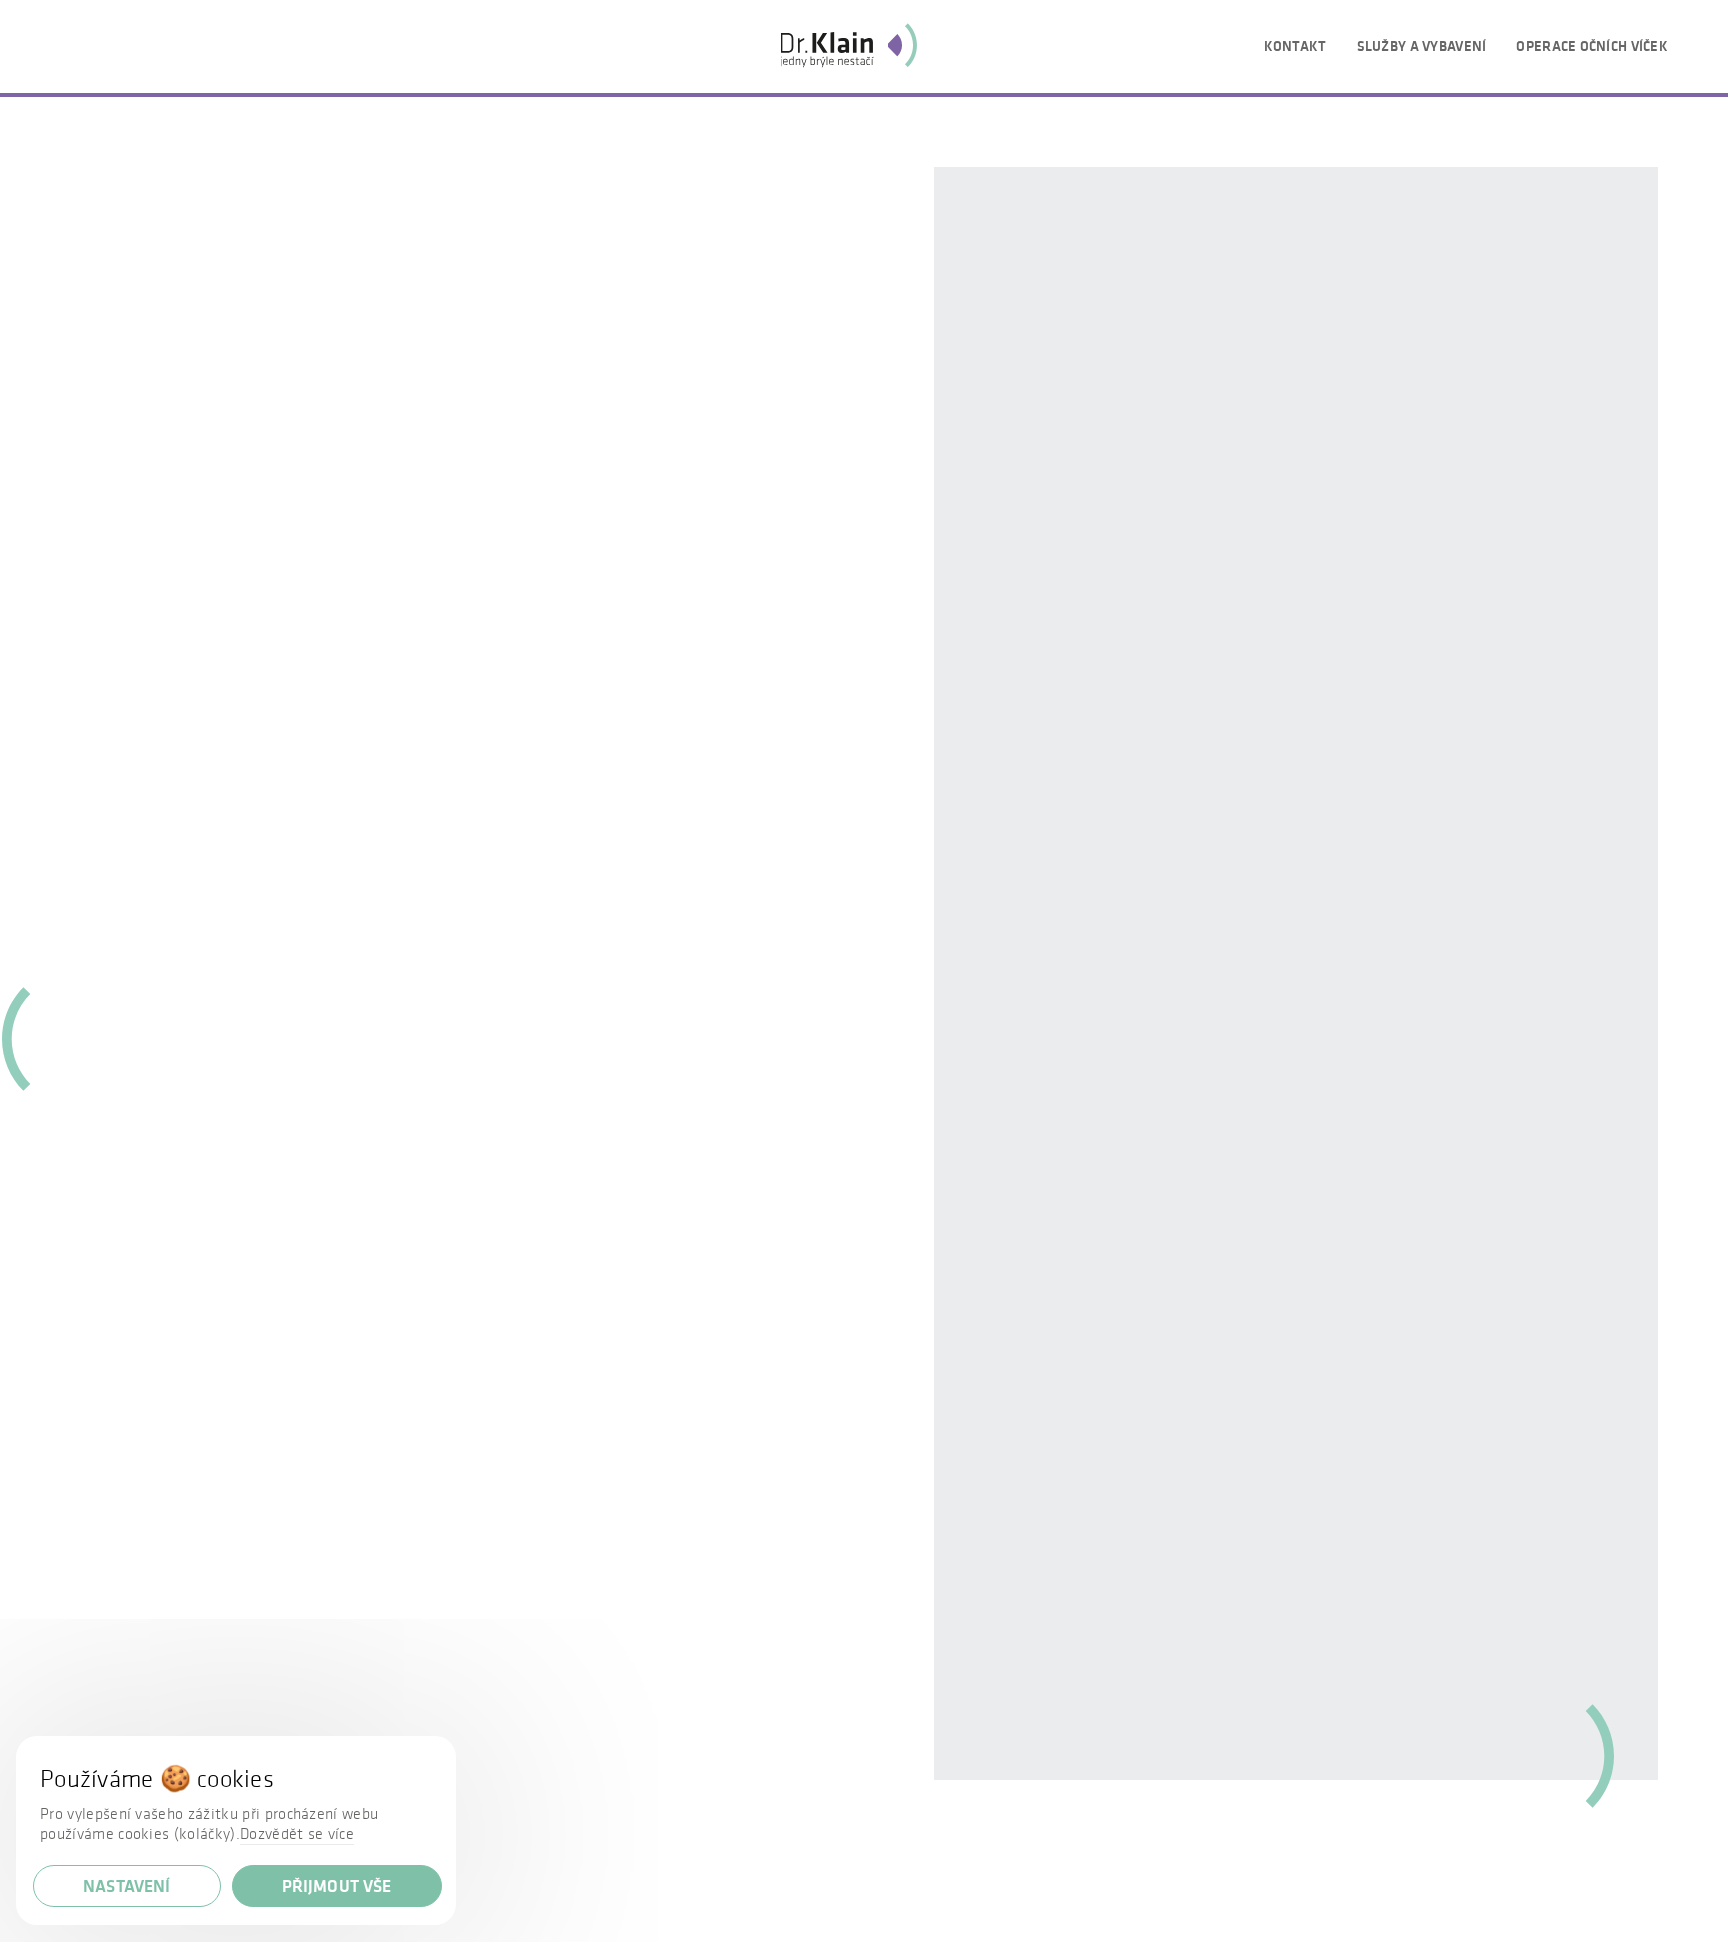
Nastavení (127, 1886)
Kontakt (1295, 46)
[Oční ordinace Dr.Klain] (849, 45)
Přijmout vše (337, 1886)
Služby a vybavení (1422, 46)
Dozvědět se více (297, 1833)
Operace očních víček (1592, 46)
